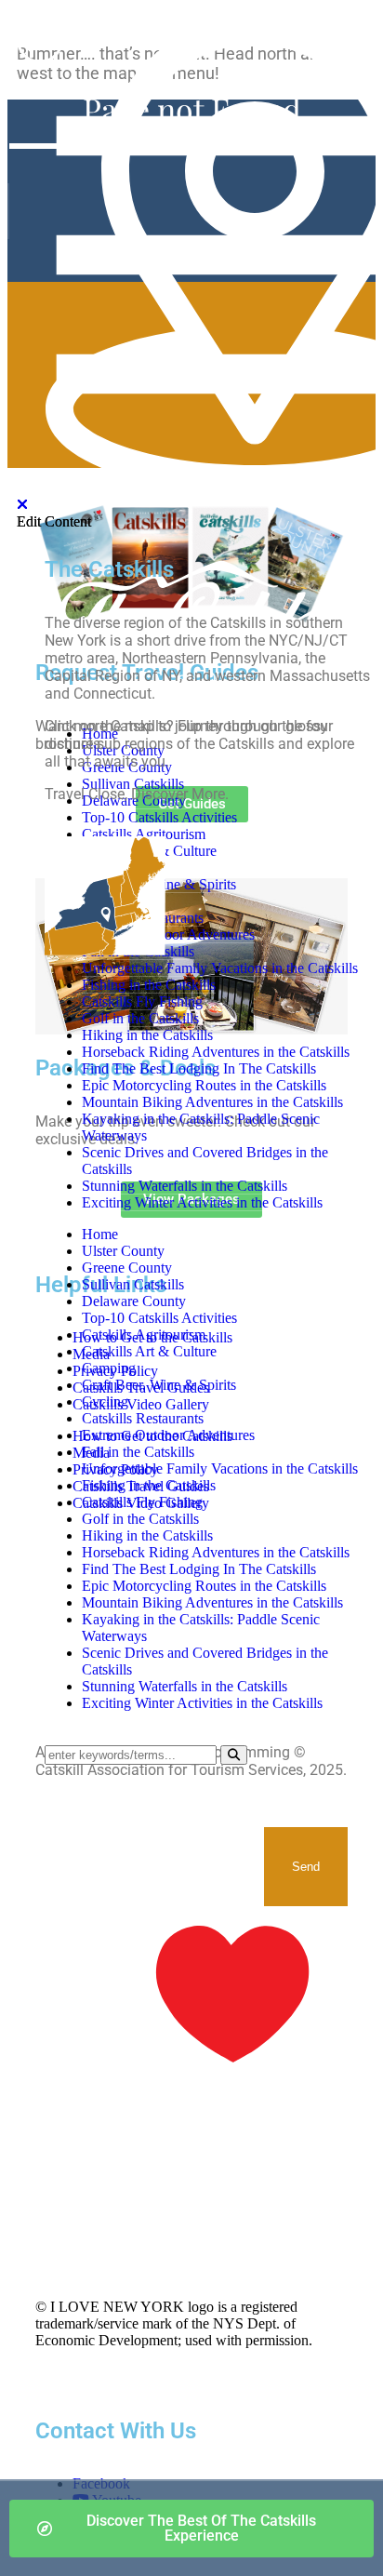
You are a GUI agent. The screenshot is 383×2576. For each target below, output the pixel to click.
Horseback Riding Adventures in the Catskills (216, 1552)
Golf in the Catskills (140, 1519)
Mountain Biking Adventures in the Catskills (212, 1602)
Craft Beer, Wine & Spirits (159, 1385)
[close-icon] (22, 505)
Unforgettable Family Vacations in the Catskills (220, 1468)
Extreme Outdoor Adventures (168, 1435)
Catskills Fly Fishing (142, 1502)
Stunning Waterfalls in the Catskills (185, 1686)
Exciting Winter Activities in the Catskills (202, 1703)
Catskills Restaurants (143, 1418)
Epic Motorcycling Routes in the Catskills (204, 1586)
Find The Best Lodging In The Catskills (199, 1569)
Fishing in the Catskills (149, 1485)
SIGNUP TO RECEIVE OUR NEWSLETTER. (125, 1845)
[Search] (234, 1755)
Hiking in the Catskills (147, 1535)
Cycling (105, 1401)
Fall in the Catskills (138, 1452)
